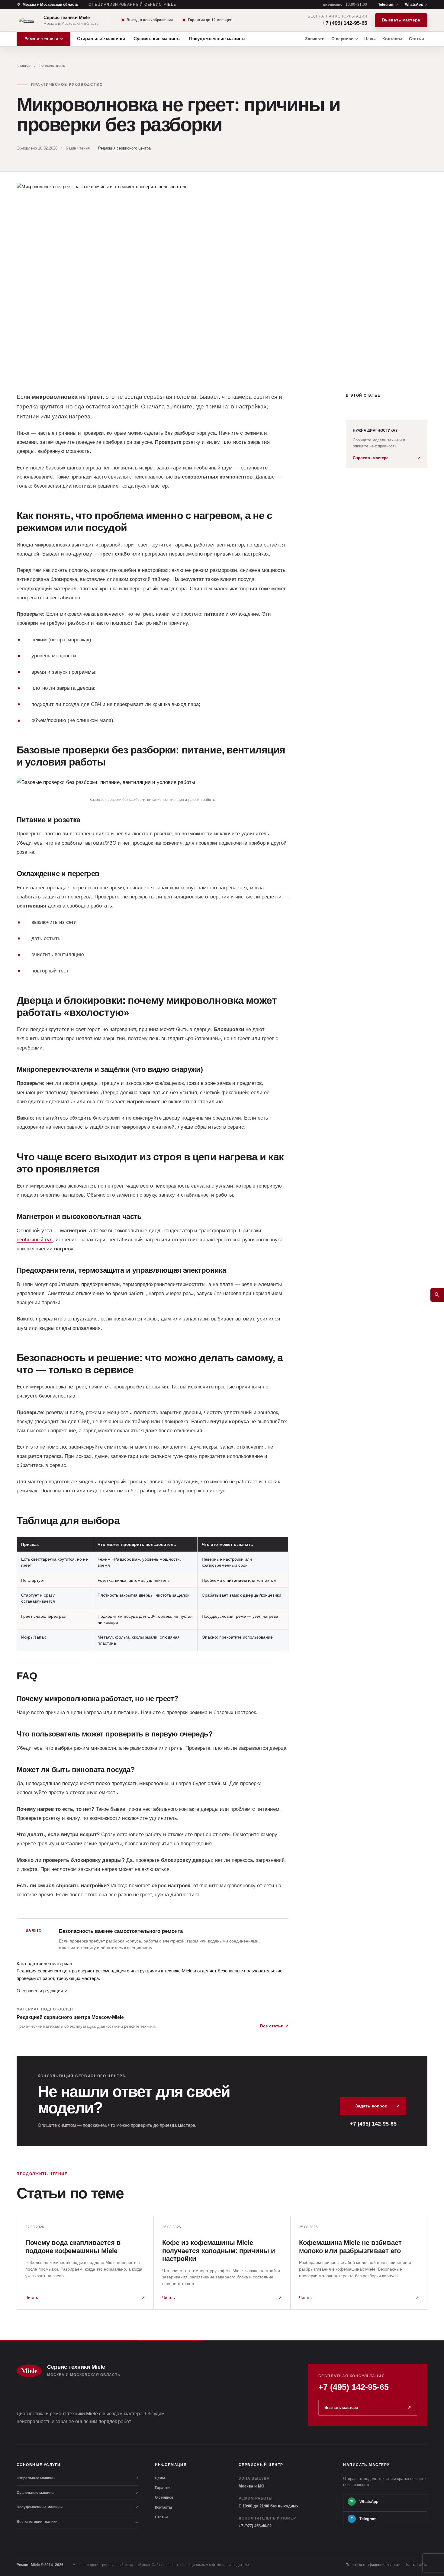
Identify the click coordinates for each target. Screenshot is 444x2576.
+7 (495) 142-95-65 (345, 23)
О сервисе (164, 2497)
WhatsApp (414, 5)
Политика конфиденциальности (373, 2565)
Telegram (386, 5)
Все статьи (274, 2026)
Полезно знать (52, 65)
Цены (160, 2478)
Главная (24, 65)
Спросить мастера (387, 458)
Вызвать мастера (401, 20)
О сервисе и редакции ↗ (42, 1991)
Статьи (161, 2517)
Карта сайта (417, 2565)
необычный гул (35, 1240)
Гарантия (163, 2488)
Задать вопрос (377, 2106)
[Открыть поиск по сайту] (437, 1295)
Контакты (163, 2507)
